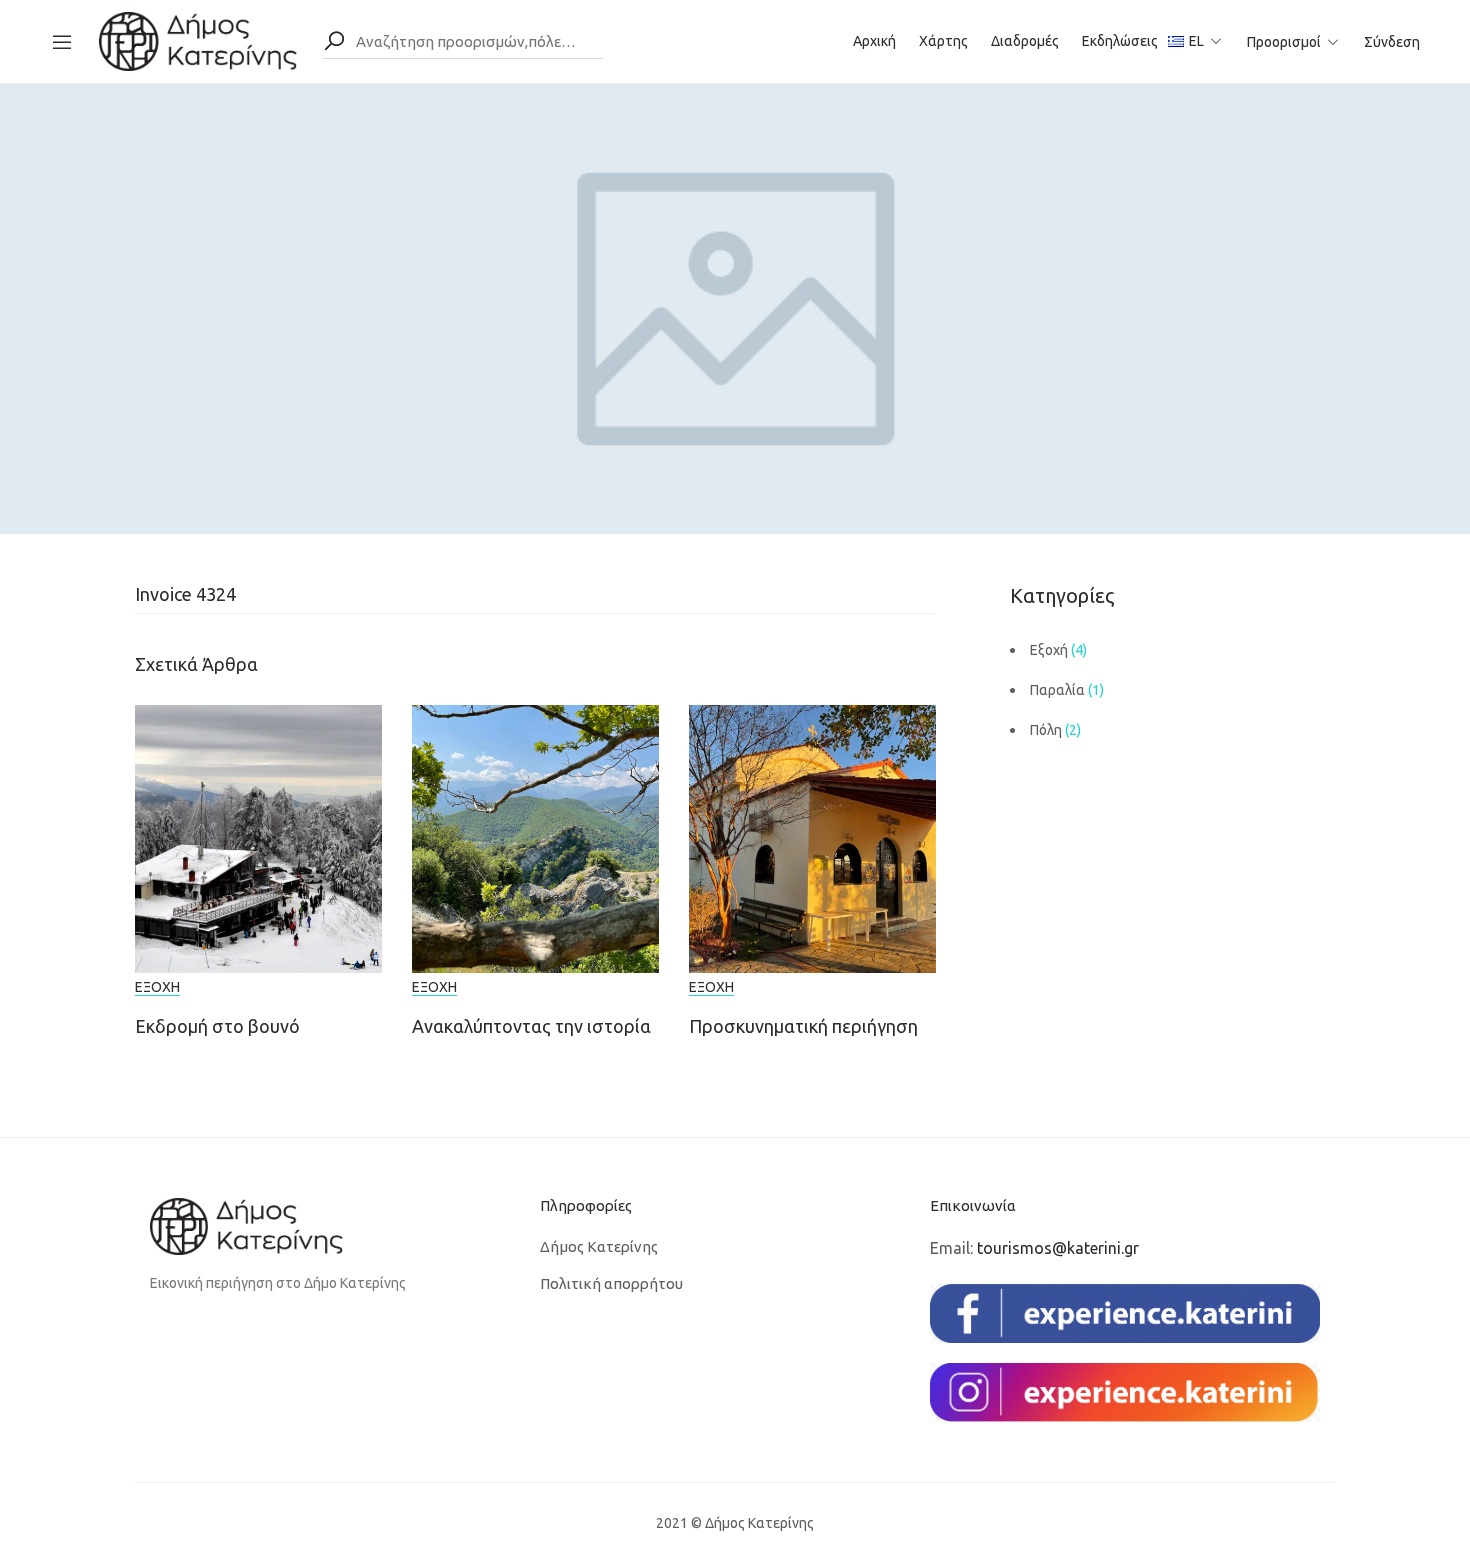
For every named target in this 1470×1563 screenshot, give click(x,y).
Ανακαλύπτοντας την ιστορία (531, 1026)
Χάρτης (943, 41)
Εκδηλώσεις (1120, 41)
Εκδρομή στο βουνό (217, 1026)
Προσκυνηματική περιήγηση (803, 1026)
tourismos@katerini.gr (1058, 1248)
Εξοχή (157, 987)
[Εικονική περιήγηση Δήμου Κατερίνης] (198, 40)
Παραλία (1057, 690)
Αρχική (874, 41)
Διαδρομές (1025, 41)
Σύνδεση (1392, 42)
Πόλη (1046, 730)
